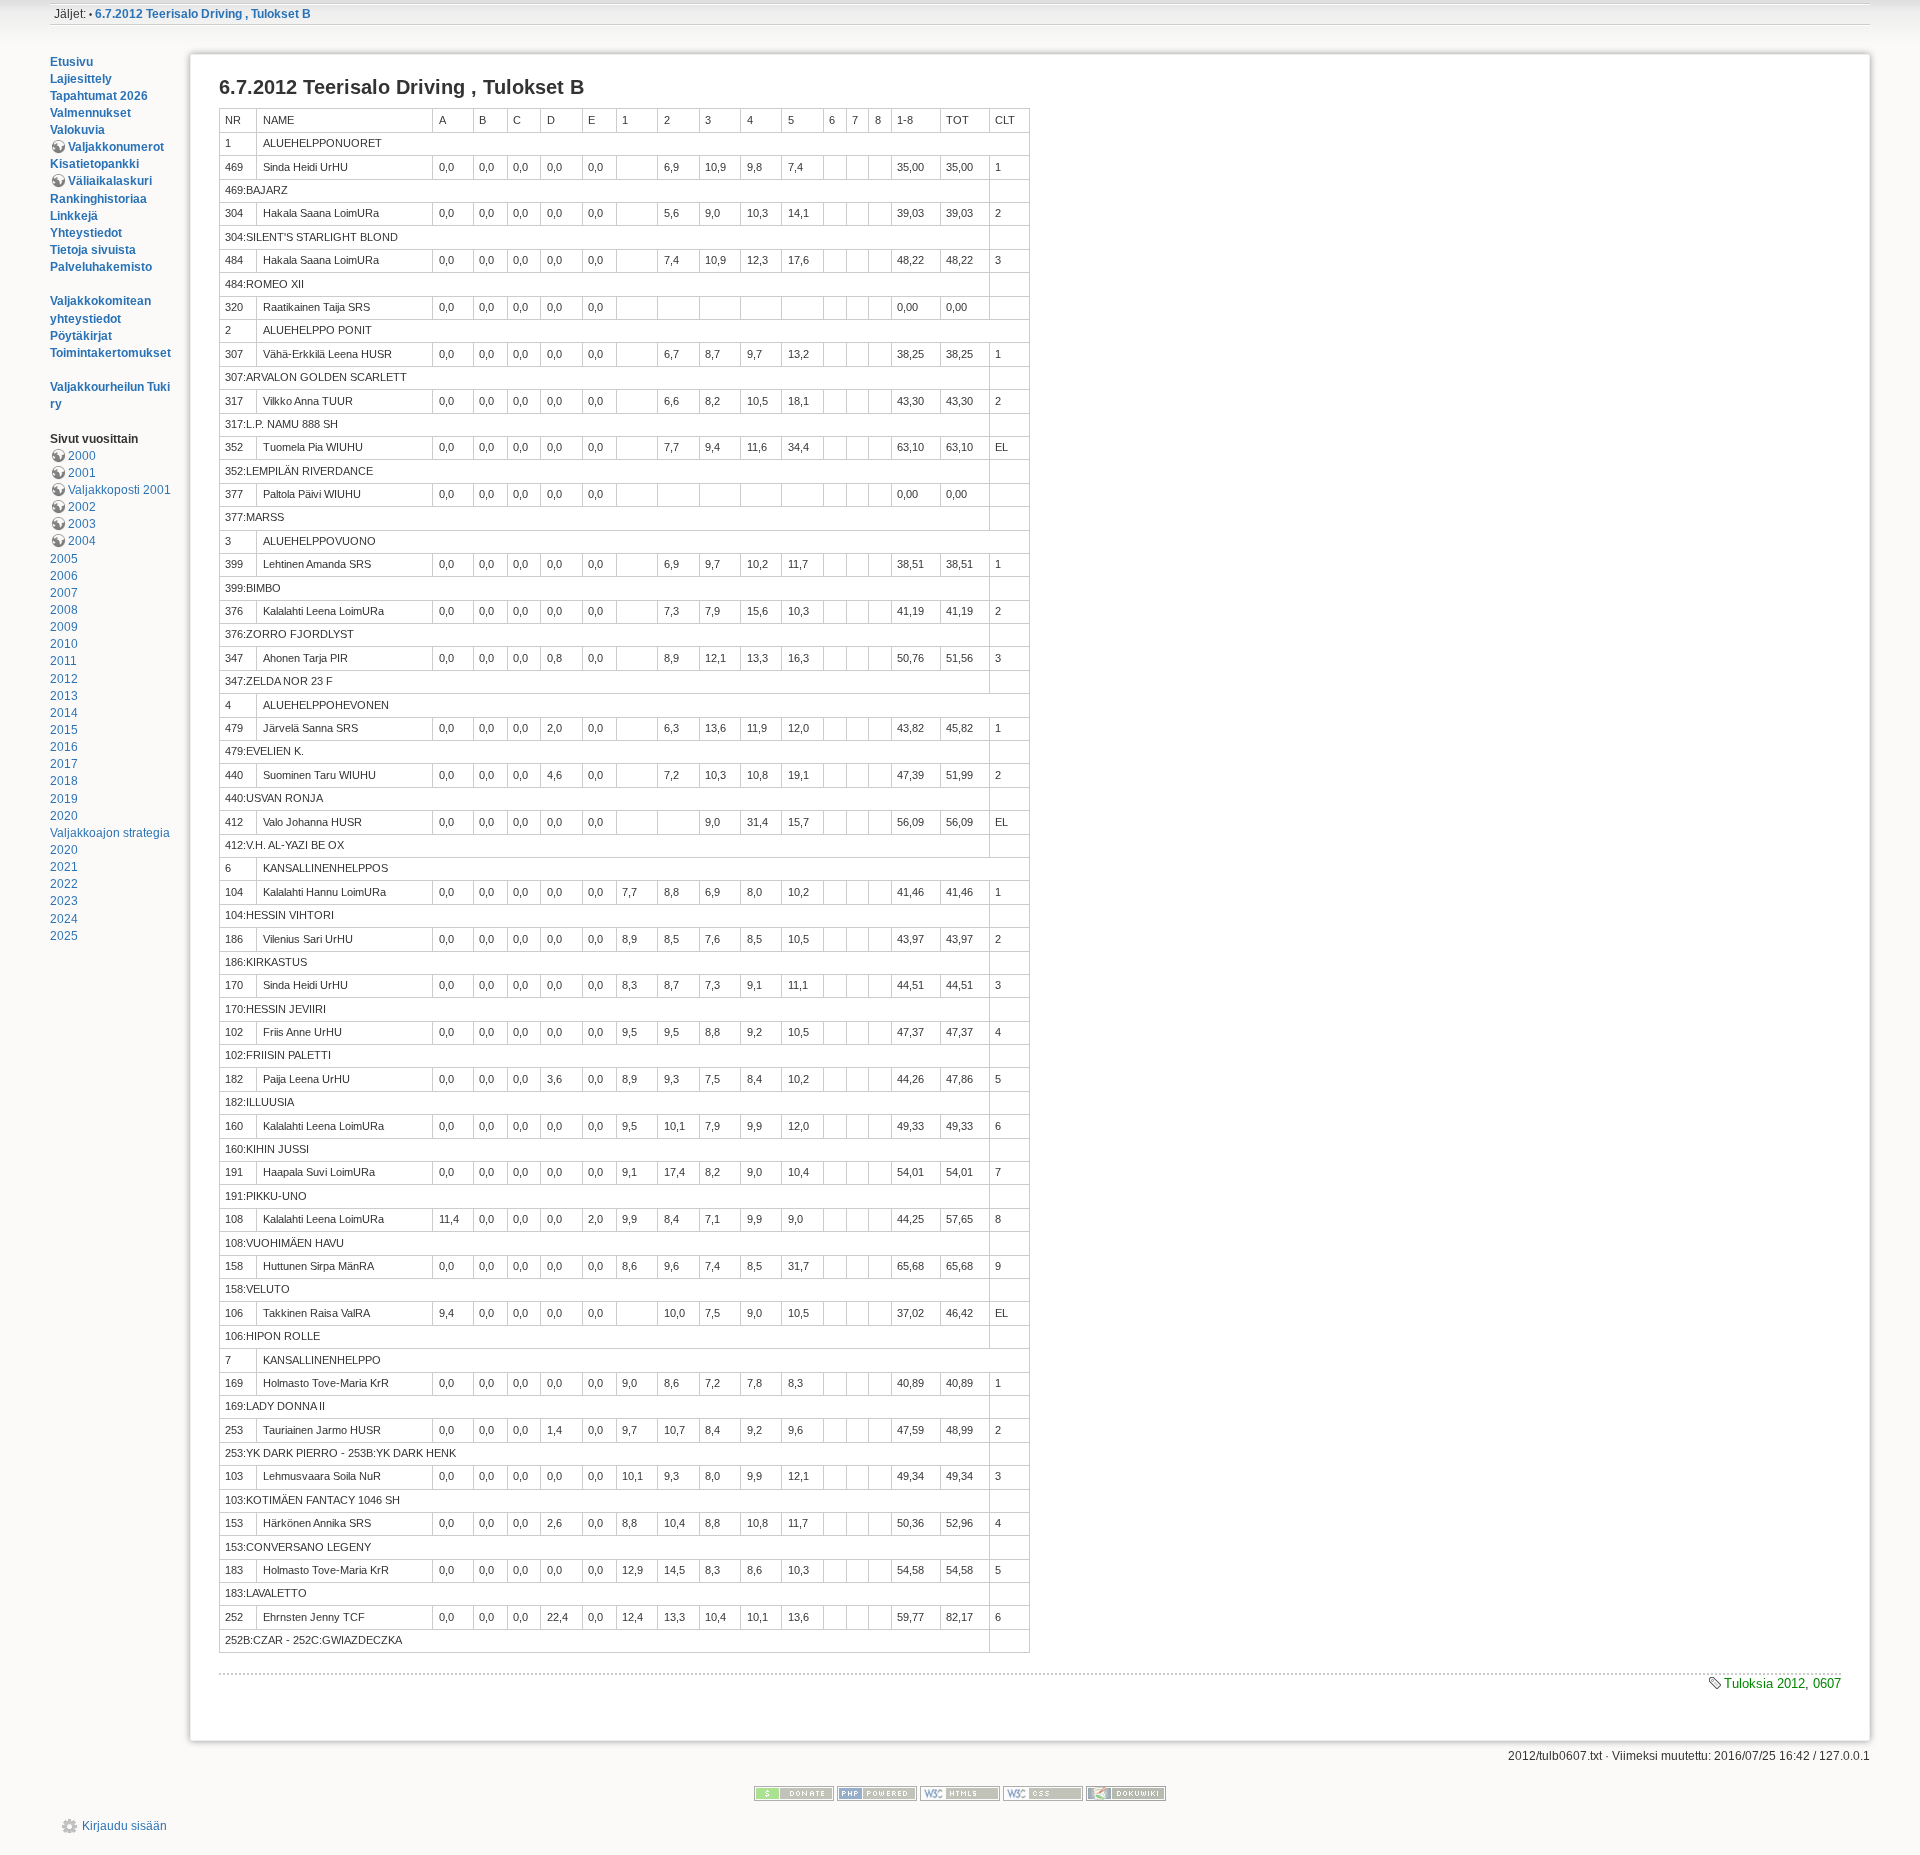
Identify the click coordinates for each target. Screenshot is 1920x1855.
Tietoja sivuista (93, 250)
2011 (63, 661)
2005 (64, 559)
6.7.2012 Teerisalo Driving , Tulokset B (203, 14)
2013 (64, 696)
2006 (64, 576)
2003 (82, 524)
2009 (64, 627)
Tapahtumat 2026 (99, 96)
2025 (64, 936)
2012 (64, 679)
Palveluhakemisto (101, 267)
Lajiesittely (81, 79)
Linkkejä (74, 216)
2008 (64, 610)
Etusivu (71, 62)
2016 (64, 747)
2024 (64, 919)
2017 (64, 764)
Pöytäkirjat (81, 336)
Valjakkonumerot (116, 147)
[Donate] (794, 1793)
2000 (82, 456)
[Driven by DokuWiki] (1126, 1793)
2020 (64, 816)
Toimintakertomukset (110, 353)
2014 (64, 713)
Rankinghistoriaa (98, 199)
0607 (1827, 1683)
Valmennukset (90, 113)
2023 (64, 901)
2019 (64, 799)
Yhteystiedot (86, 233)
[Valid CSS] (1043, 1793)
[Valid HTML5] (960, 1793)
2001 (82, 473)
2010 (64, 644)
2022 (64, 884)
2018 (64, 781)
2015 (64, 730)
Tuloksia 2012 (1764, 1683)
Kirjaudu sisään (124, 1826)
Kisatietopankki (94, 164)
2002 (82, 507)
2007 (64, 593)
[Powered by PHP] (877, 1793)
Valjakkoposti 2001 (119, 490)
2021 (64, 867)
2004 (82, 541)
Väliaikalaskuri (110, 181)
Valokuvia (77, 130)
